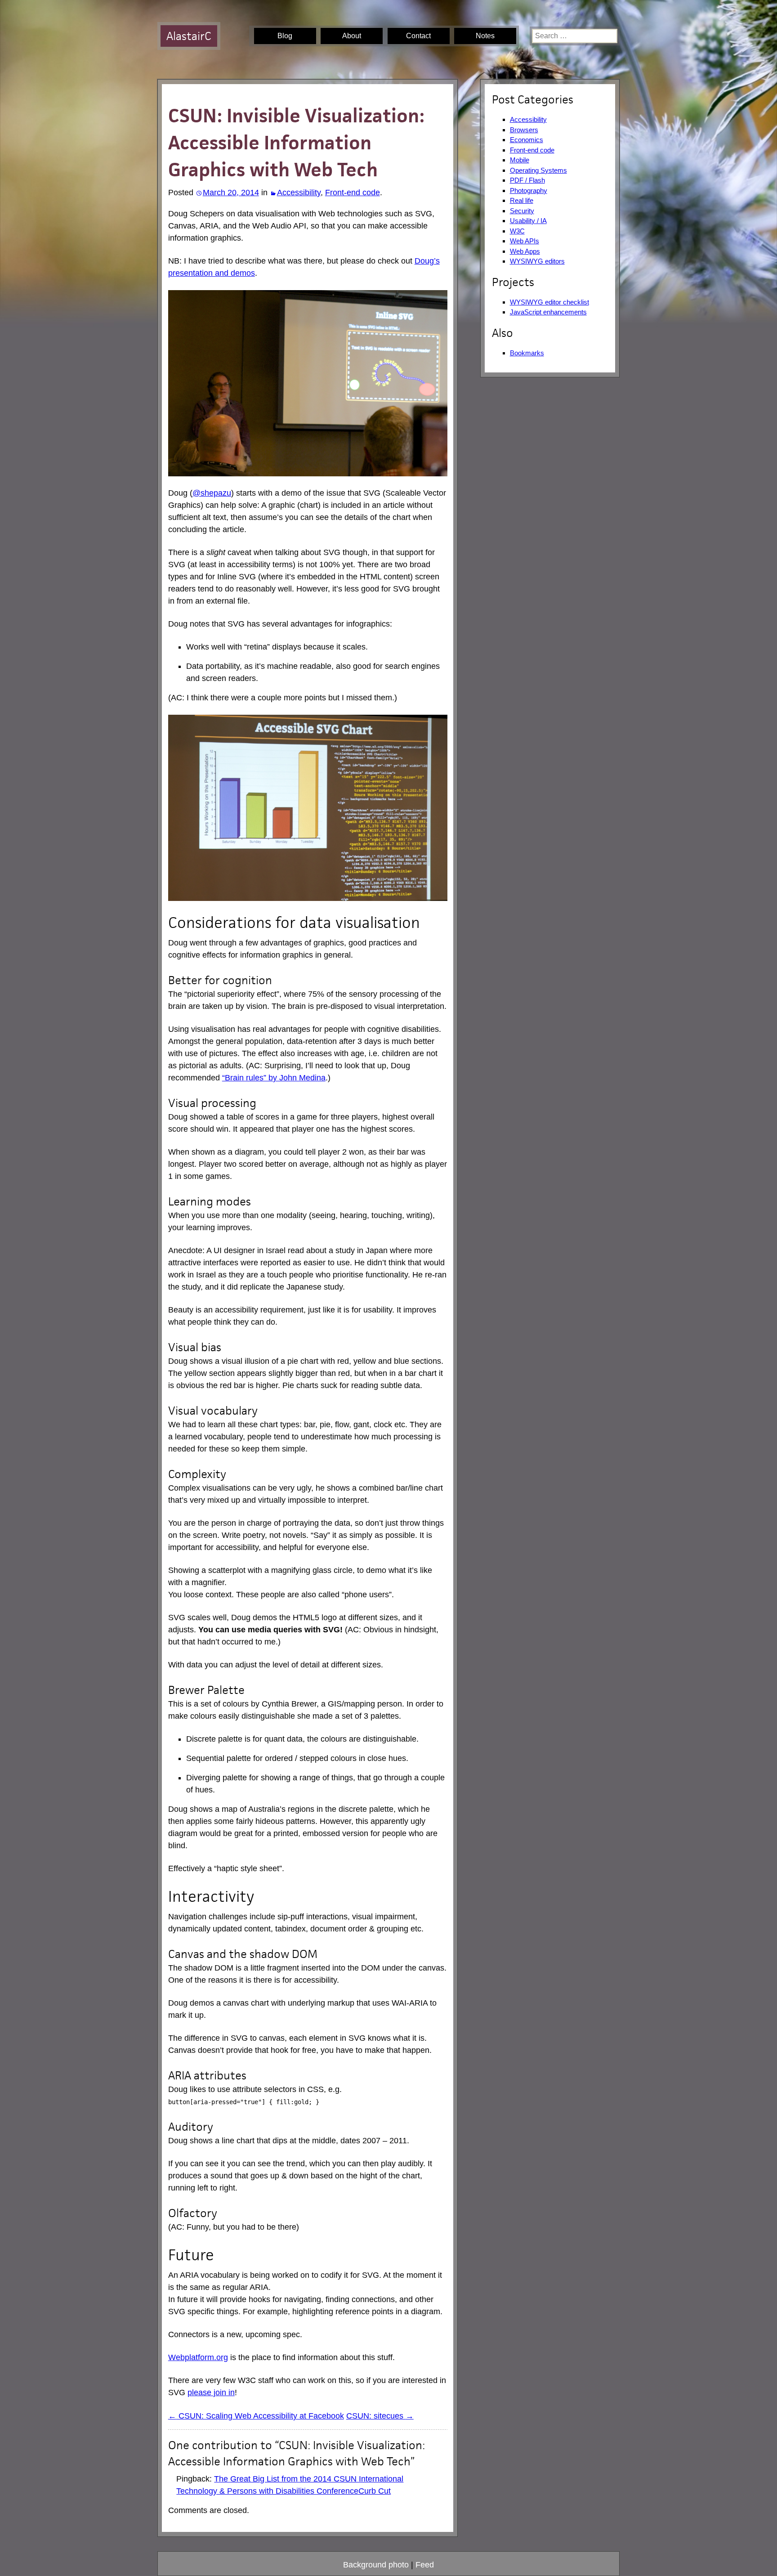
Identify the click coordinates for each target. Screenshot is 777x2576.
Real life (522, 200)
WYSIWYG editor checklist (549, 302)
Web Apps (525, 251)
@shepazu (212, 493)
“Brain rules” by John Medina (274, 1078)
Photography (529, 190)
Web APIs (525, 241)
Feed (425, 2565)
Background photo (376, 2565)
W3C (517, 231)
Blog (285, 36)
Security (522, 211)
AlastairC (189, 36)
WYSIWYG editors (537, 261)
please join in (211, 2392)
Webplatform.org (198, 2357)
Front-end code (353, 193)
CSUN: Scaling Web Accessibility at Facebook (256, 2416)
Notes (485, 36)
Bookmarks (527, 353)
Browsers (524, 130)
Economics (527, 140)
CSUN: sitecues (380, 2416)
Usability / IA (528, 221)
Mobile (520, 160)
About (352, 36)
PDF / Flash (527, 180)
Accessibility (299, 193)
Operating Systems (538, 170)
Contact (418, 36)
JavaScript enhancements (548, 312)
